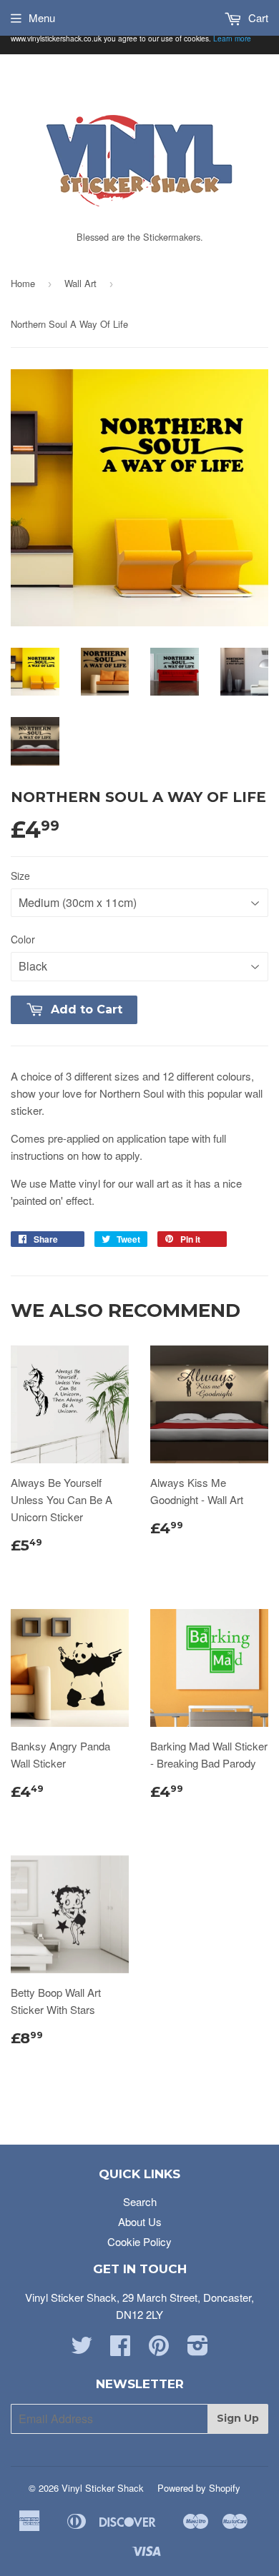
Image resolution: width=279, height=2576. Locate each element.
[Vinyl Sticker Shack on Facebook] (120, 2349)
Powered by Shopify (199, 2488)
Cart (257, 17)
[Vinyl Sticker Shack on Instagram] (198, 2349)
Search (140, 2201)
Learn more (232, 38)
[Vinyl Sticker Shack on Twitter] (82, 2349)
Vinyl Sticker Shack (103, 2488)
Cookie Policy (139, 2241)
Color (23, 939)
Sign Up (238, 2418)
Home (23, 283)
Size (20, 876)
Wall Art (80, 283)
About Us (140, 2221)
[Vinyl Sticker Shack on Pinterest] (159, 2349)
